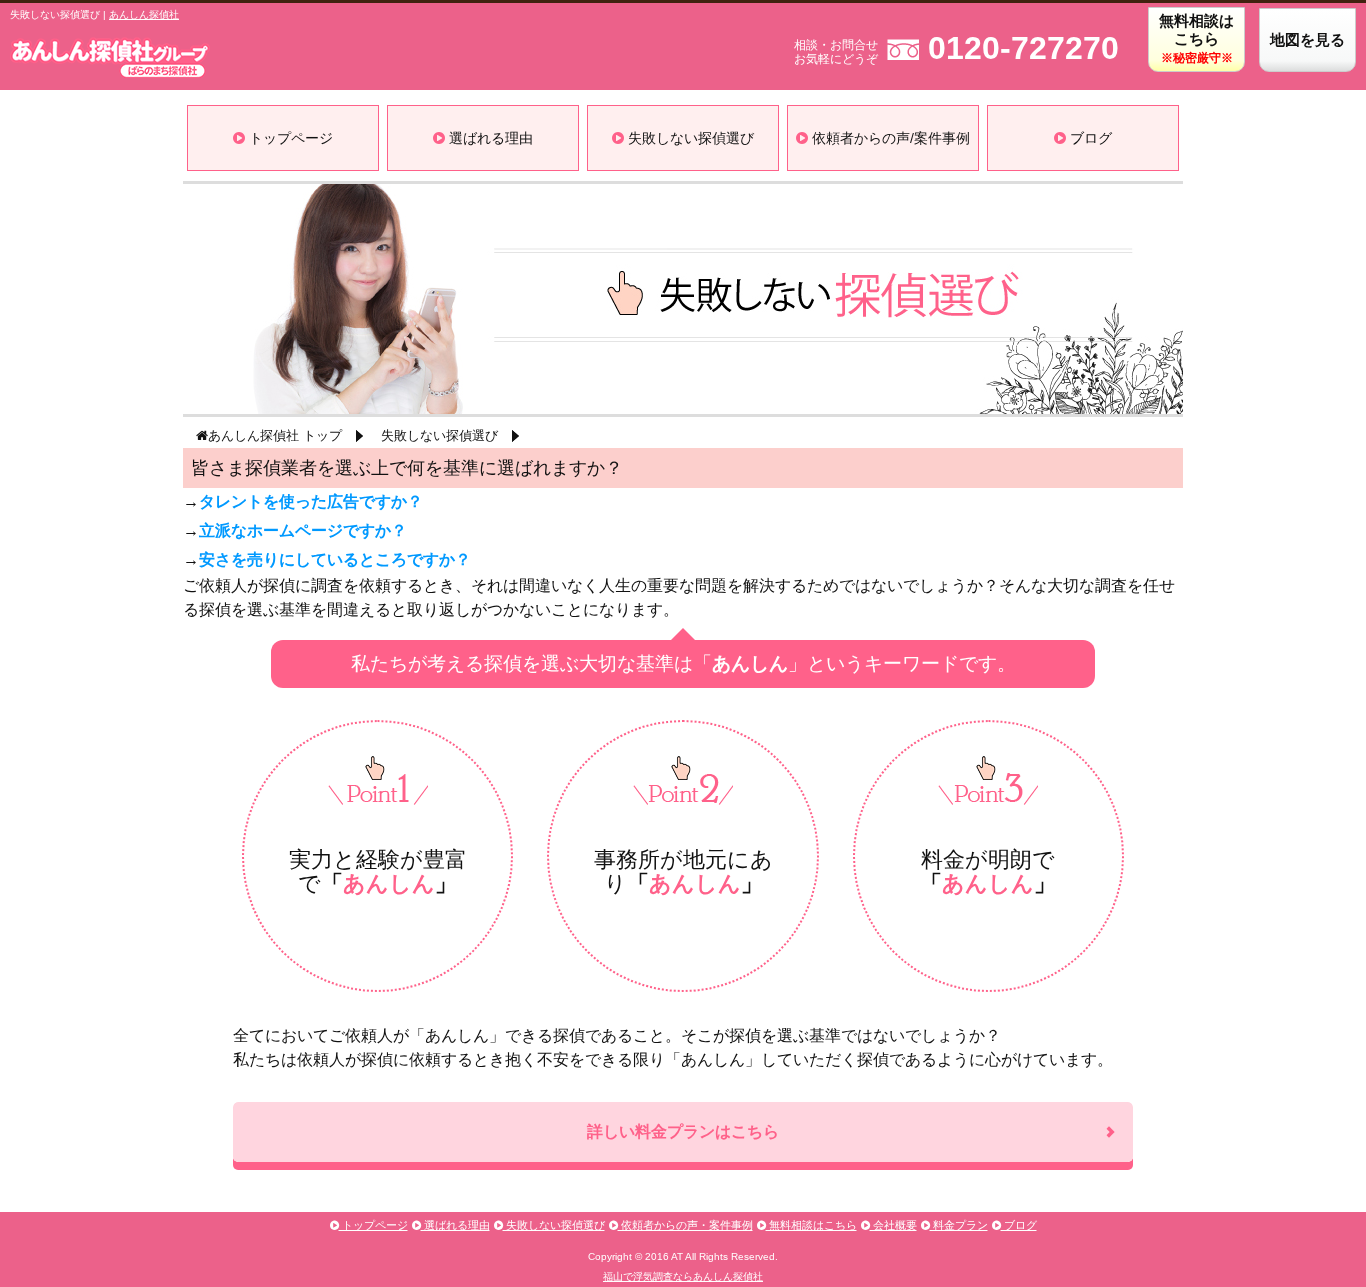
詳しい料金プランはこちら (683, 1131)
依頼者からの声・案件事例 (685, 1225)
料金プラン (959, 1225)
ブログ (1089, 138)
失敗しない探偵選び (689, 138)
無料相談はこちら (1196, 38)
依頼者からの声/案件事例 (889, 138)
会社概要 (893, 1225)
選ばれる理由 (489, 138)
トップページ (289, 138)
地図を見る (1307, 39)
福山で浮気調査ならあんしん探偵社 (683, 1276)
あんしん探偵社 (144, 14)
